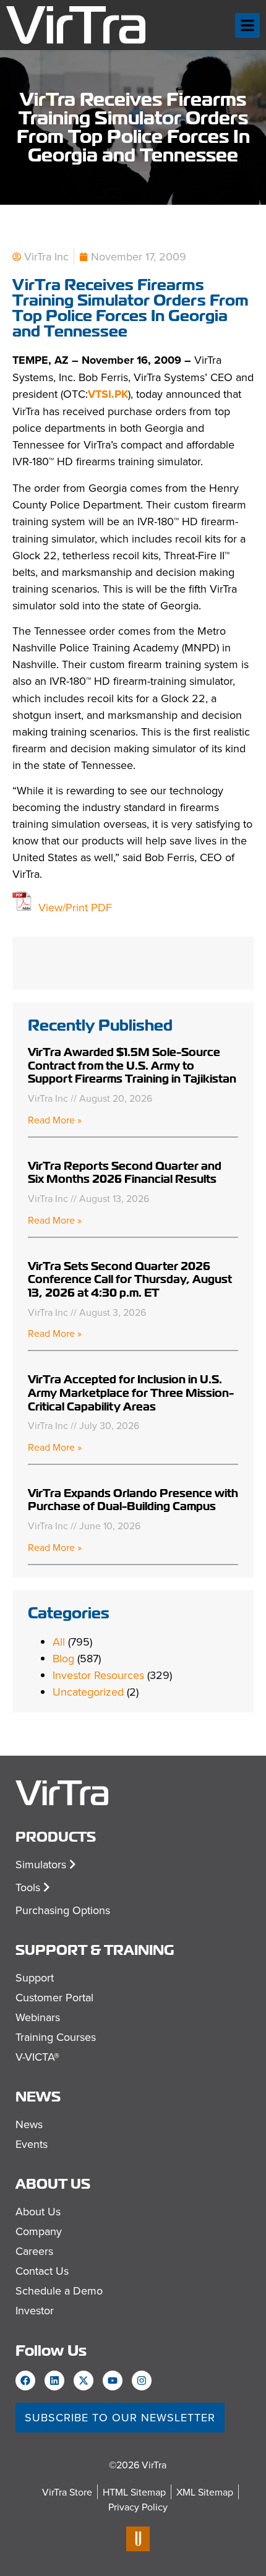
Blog (63, 1658)
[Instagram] (142, 2381)
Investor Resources (98, 1675)
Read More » (55, 1120)
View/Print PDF (75, 907)
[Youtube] (113, 2381)
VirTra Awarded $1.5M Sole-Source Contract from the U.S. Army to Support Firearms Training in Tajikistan (132, 1065)
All (59, 1642)
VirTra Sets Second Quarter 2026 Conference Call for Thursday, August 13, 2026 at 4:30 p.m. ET (130, 1279)
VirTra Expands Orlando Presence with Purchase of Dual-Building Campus (133, 1500)
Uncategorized (88, 1692)
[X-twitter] (84, 2381)
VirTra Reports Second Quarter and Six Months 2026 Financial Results (125, 1173)
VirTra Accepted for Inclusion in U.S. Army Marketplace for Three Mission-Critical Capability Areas (131, 1393)
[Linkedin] (54, 2381)
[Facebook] (25, 2381)
